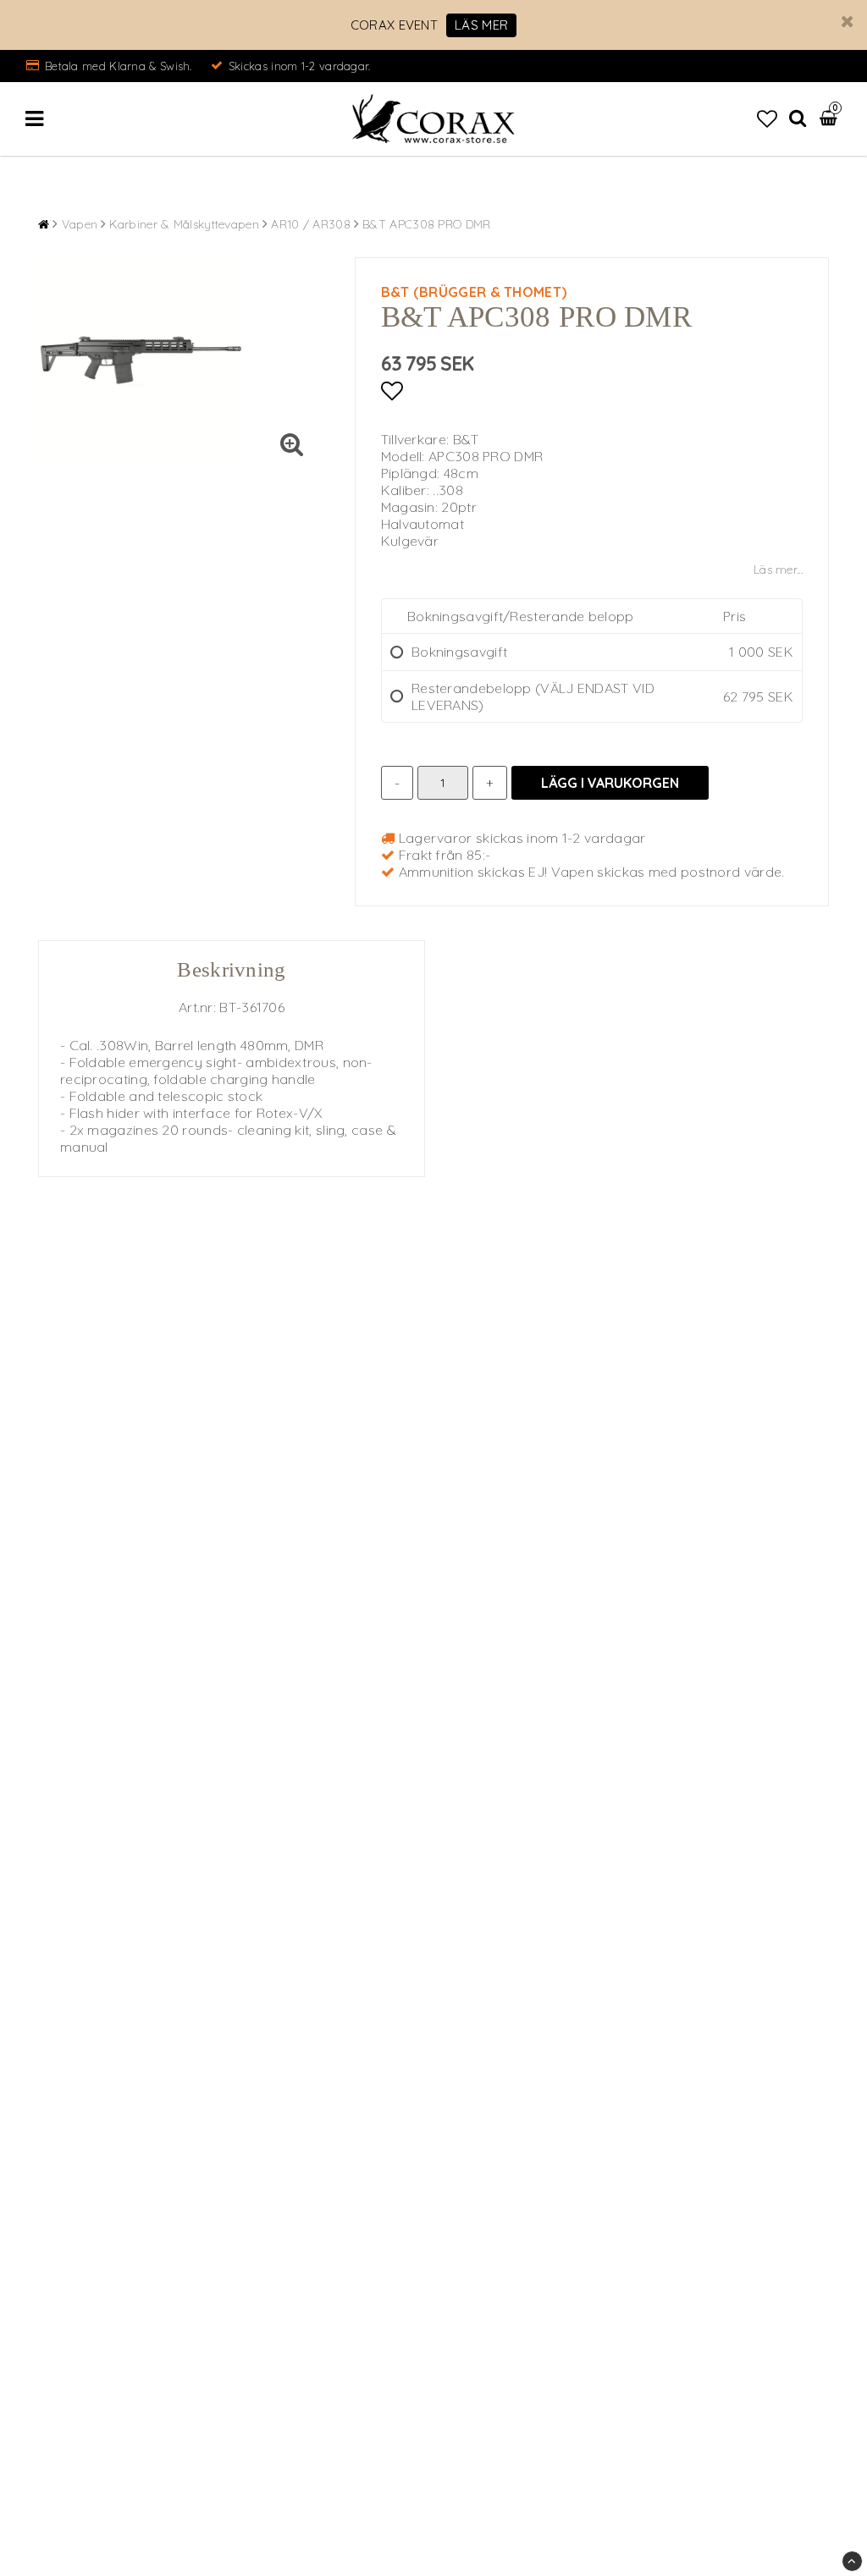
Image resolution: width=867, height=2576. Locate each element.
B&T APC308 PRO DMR (426, 224)
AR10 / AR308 (311, 224)
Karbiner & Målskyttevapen (184, 224)
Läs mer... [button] (778, 570)
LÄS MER (481, 25)
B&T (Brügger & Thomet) (474, 292)
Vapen (80, 224)
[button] (767, 118)
